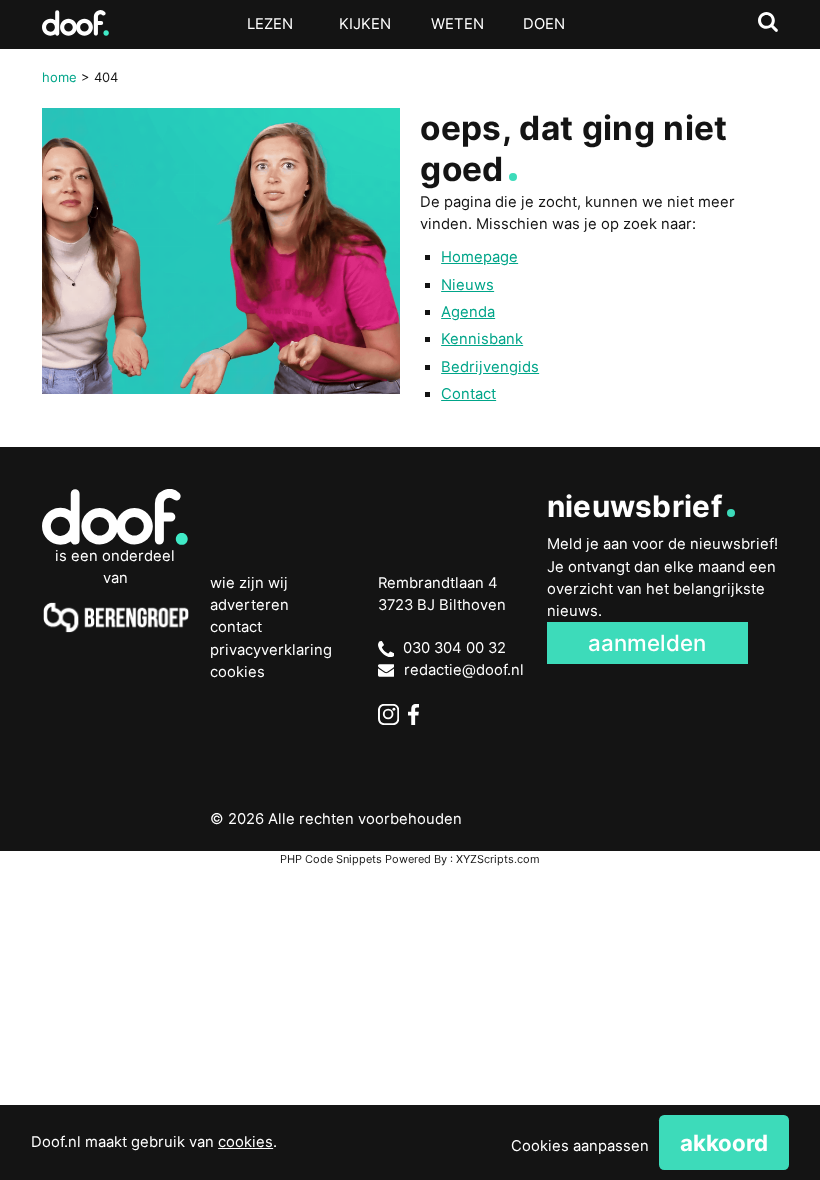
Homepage (479, 257)
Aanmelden (647, 642)
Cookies (237, 672)
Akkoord (724, 1142)
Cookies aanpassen (580, 1146)
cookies (245, 1142)
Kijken (365, 24)
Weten (457, 24)
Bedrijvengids (490, 367)
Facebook (418, 714)
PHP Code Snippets (331, 859)
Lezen (270, 24)
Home (59, 77)
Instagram (388, 714)
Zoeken (768, 22)
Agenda (468, 312)
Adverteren (249, 605)
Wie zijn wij (249, 583)
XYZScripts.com (498, 859)
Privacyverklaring (271, 650)
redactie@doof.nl (464, 670)
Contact (468, 394)
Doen (544, 24)
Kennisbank (482, 339)
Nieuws (467, 285)
